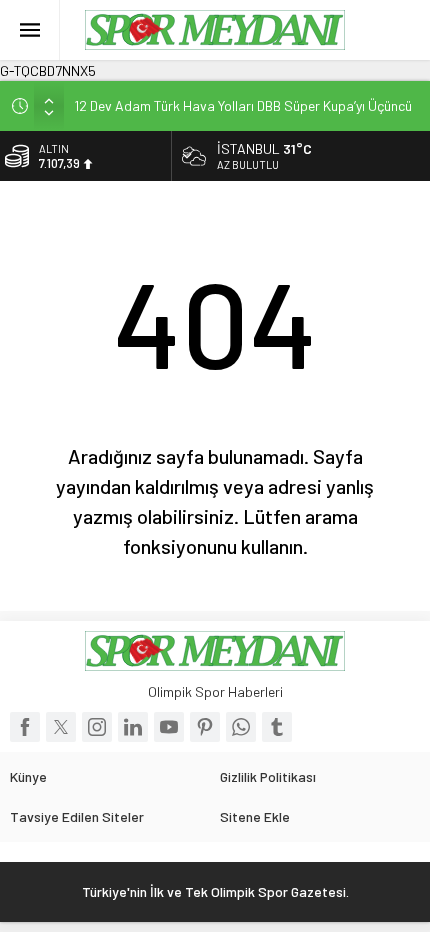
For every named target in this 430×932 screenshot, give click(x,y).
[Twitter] (61, 727)
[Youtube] (169, 727)
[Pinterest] (205, 727)
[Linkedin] (133, 727)
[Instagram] (97, 727)
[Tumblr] (277, 727)
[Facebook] (25, 727)
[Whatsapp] (241, 727)
